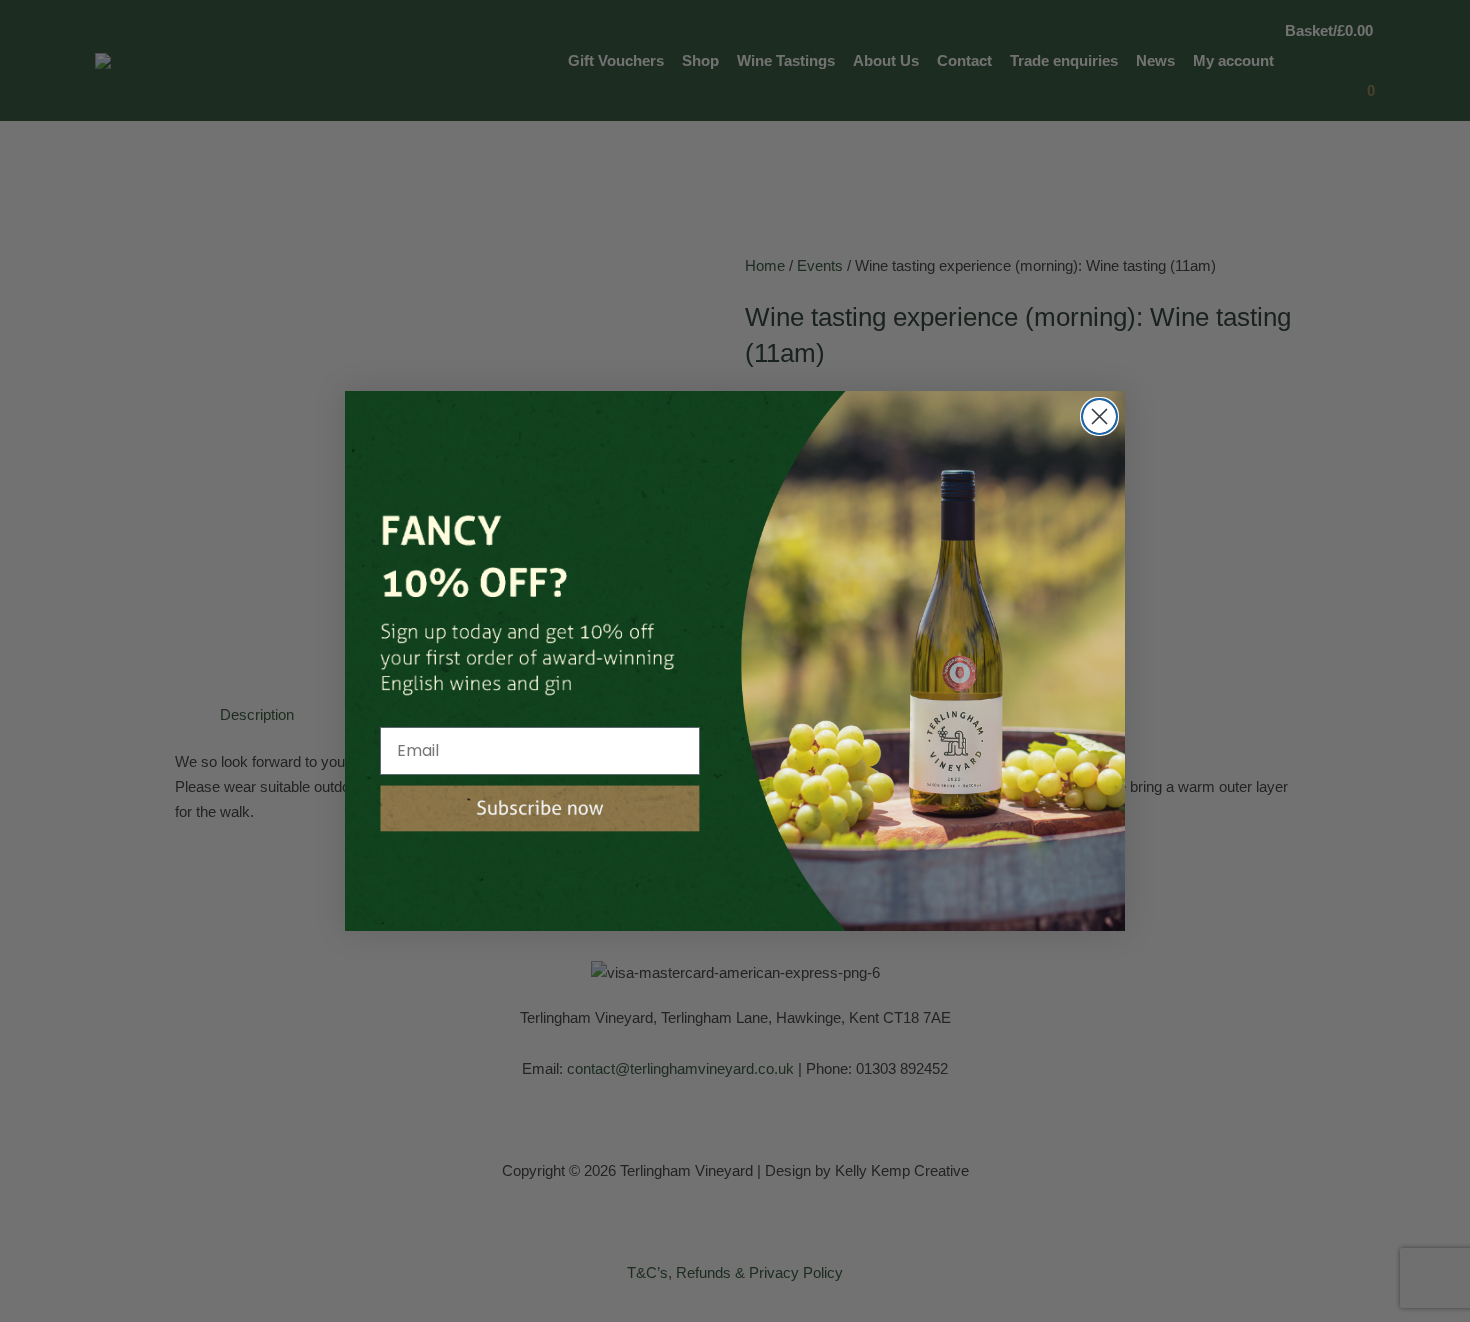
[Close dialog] (1099, 416)
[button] (540, 808)
